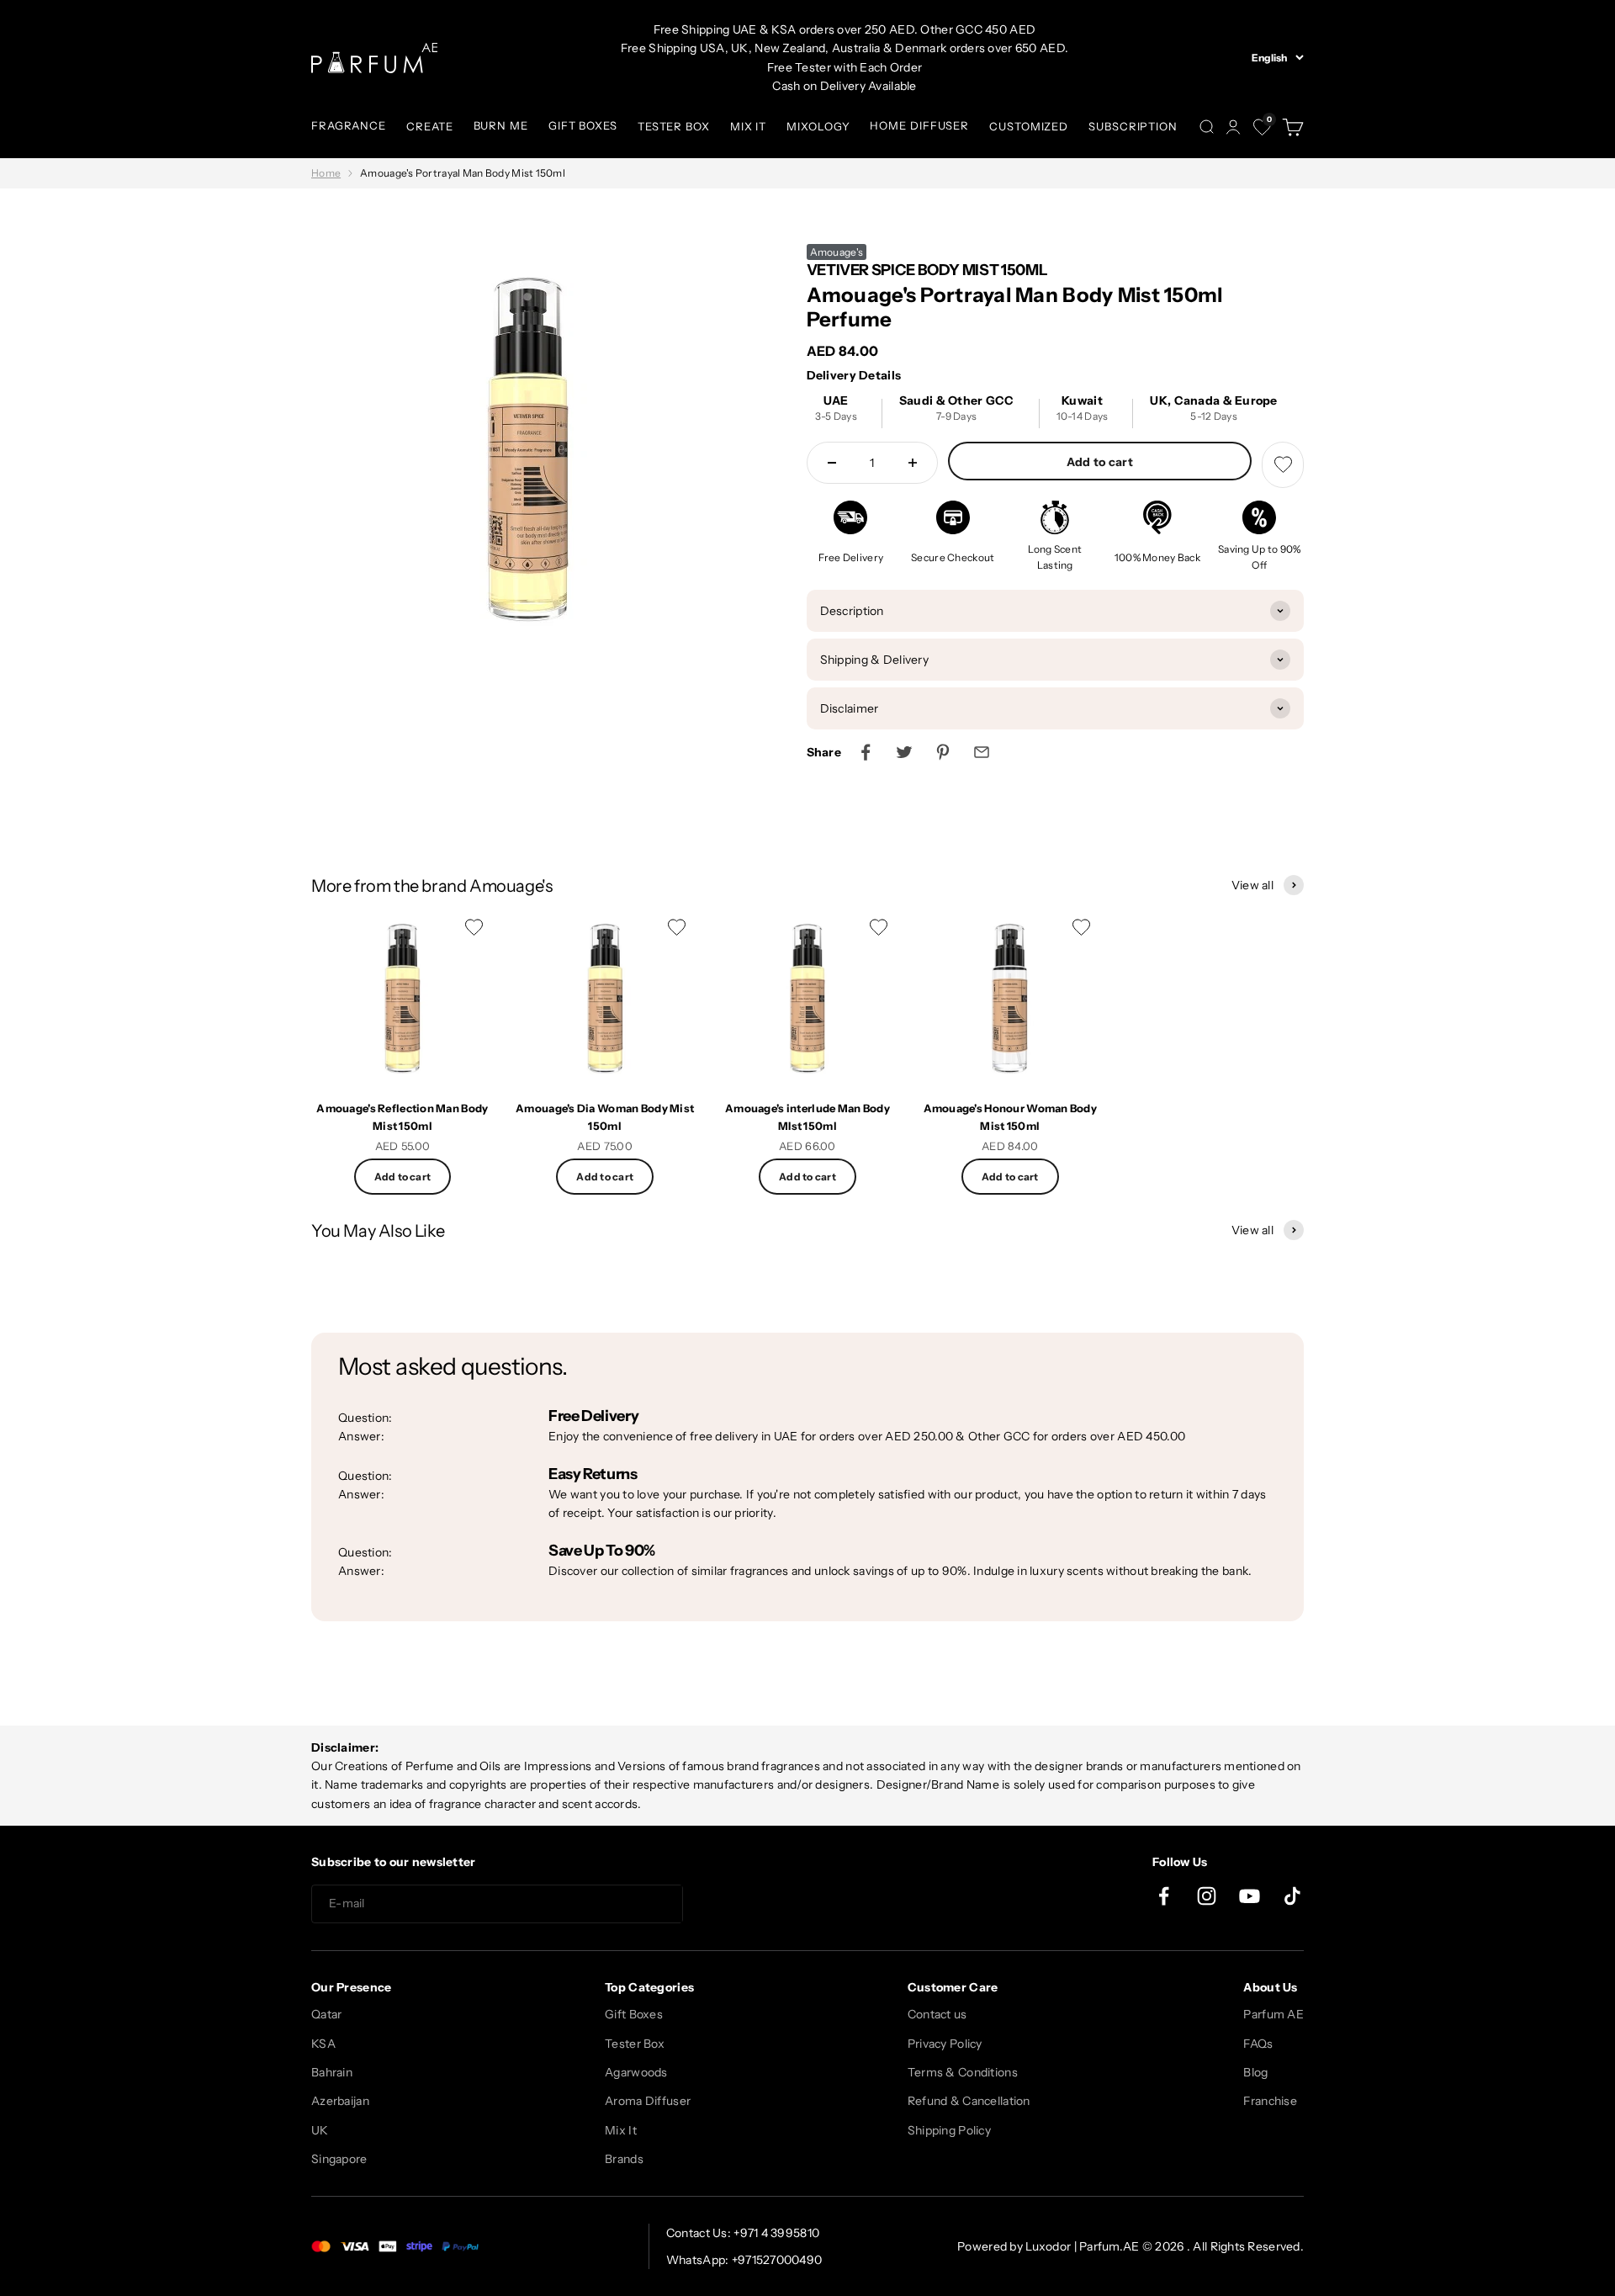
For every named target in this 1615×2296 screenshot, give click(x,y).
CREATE (429, 126)
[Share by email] (982, 752)
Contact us (937, 2014)
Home (326, 173)
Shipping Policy (949, 2130)
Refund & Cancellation (969, 2101)
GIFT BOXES (583, 125)
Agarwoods (636, 2072)
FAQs (1258, 2044)
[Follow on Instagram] (1207, 1896)
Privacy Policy (945, 2044)
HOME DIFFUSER (919, 125)
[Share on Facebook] (866, 752)
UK (320, 2130)
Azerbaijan (340, 2101)
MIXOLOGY (818, 126)
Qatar (326, 2014)
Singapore (339, 2159)
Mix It (621, 2130)
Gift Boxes (634, 2014)
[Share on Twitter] (904, 752)
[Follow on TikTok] (1292, 1896)
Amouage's (837, 252)
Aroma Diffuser (648, 2101)
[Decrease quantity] (832, 463)
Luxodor (1048, 2246)
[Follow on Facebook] (1164, 1896)
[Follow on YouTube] (1250, 1896)
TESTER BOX (674, 126)
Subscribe (744, 1904)
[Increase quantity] (913, 463)
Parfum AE (1273, 2014)
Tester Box (635, 2044)
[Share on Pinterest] (943, 752)
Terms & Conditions (963, 2072)
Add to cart (1100, 462)
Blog (1255, 2072)
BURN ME (501, 125)
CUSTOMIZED (1029, 126)
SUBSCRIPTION (1133, 126)
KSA (323, 2044)
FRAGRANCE (349, 125)
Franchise (1270, 2101)
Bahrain (332, 2072)
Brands (624, 2159)
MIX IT (748, 126)
